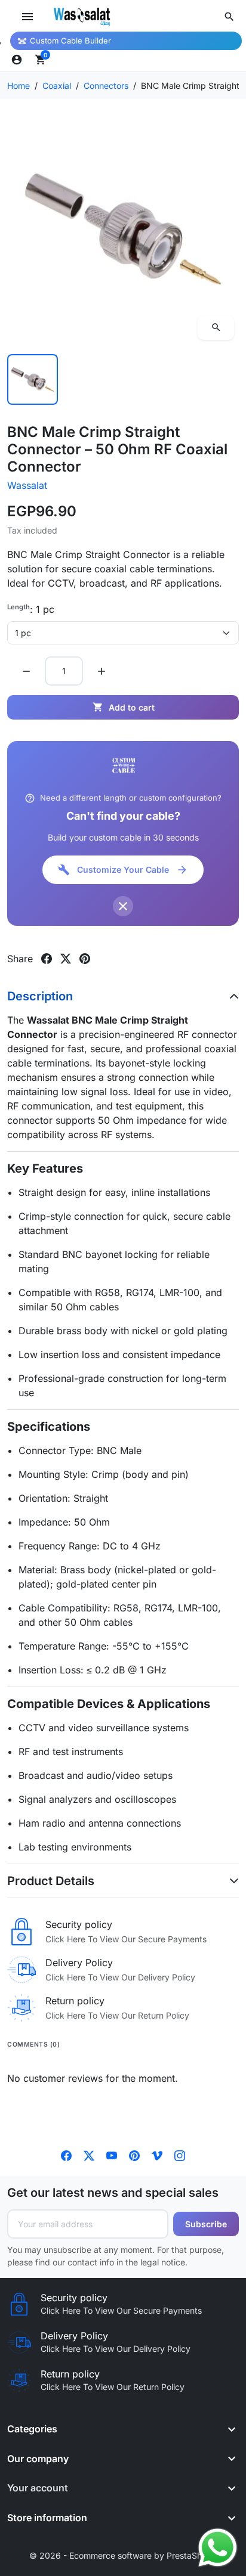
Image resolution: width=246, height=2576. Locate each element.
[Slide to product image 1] (33, 379)
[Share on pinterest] (85, 959)
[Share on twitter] (66, 959)
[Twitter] (89, 2155)
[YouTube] (112, 2155)
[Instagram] (180, 2155)
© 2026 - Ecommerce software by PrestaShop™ (123, 2555)
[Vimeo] (157, 2155)
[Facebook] (66, 2155)
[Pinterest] (134, 2155)
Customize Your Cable (123, 870)
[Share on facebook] (47, 959)
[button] (229, 17)
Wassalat (27, 485)
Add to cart (124, 707)
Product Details (51, 1881)
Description (40, 996)
